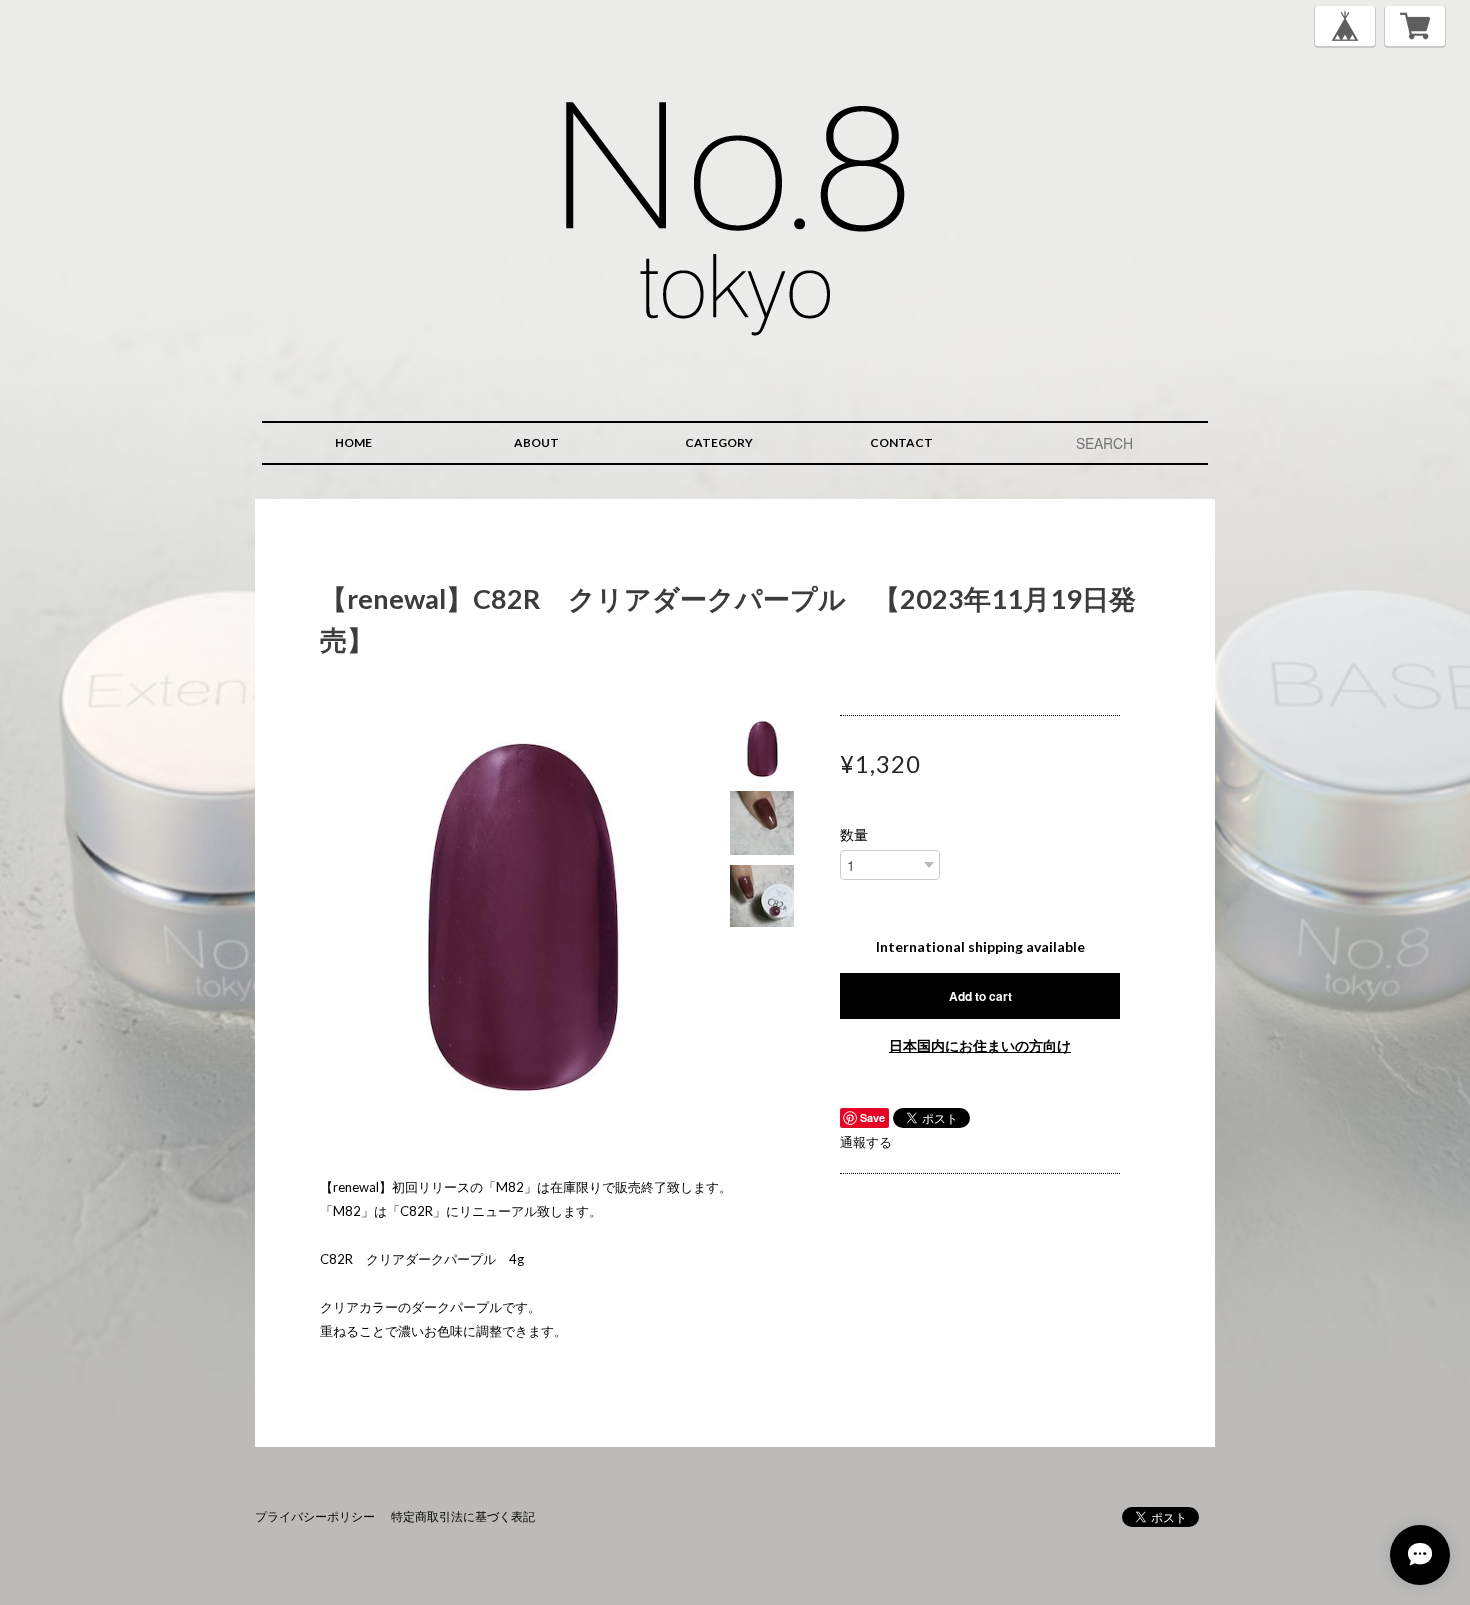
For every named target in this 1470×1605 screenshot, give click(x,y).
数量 (854, 835)
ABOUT (536, 442)
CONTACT (901, 442)
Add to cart (980, 996)
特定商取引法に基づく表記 (463, 1516)
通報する (866, 1142)
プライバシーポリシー (315, 1516)
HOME (353, 442)
